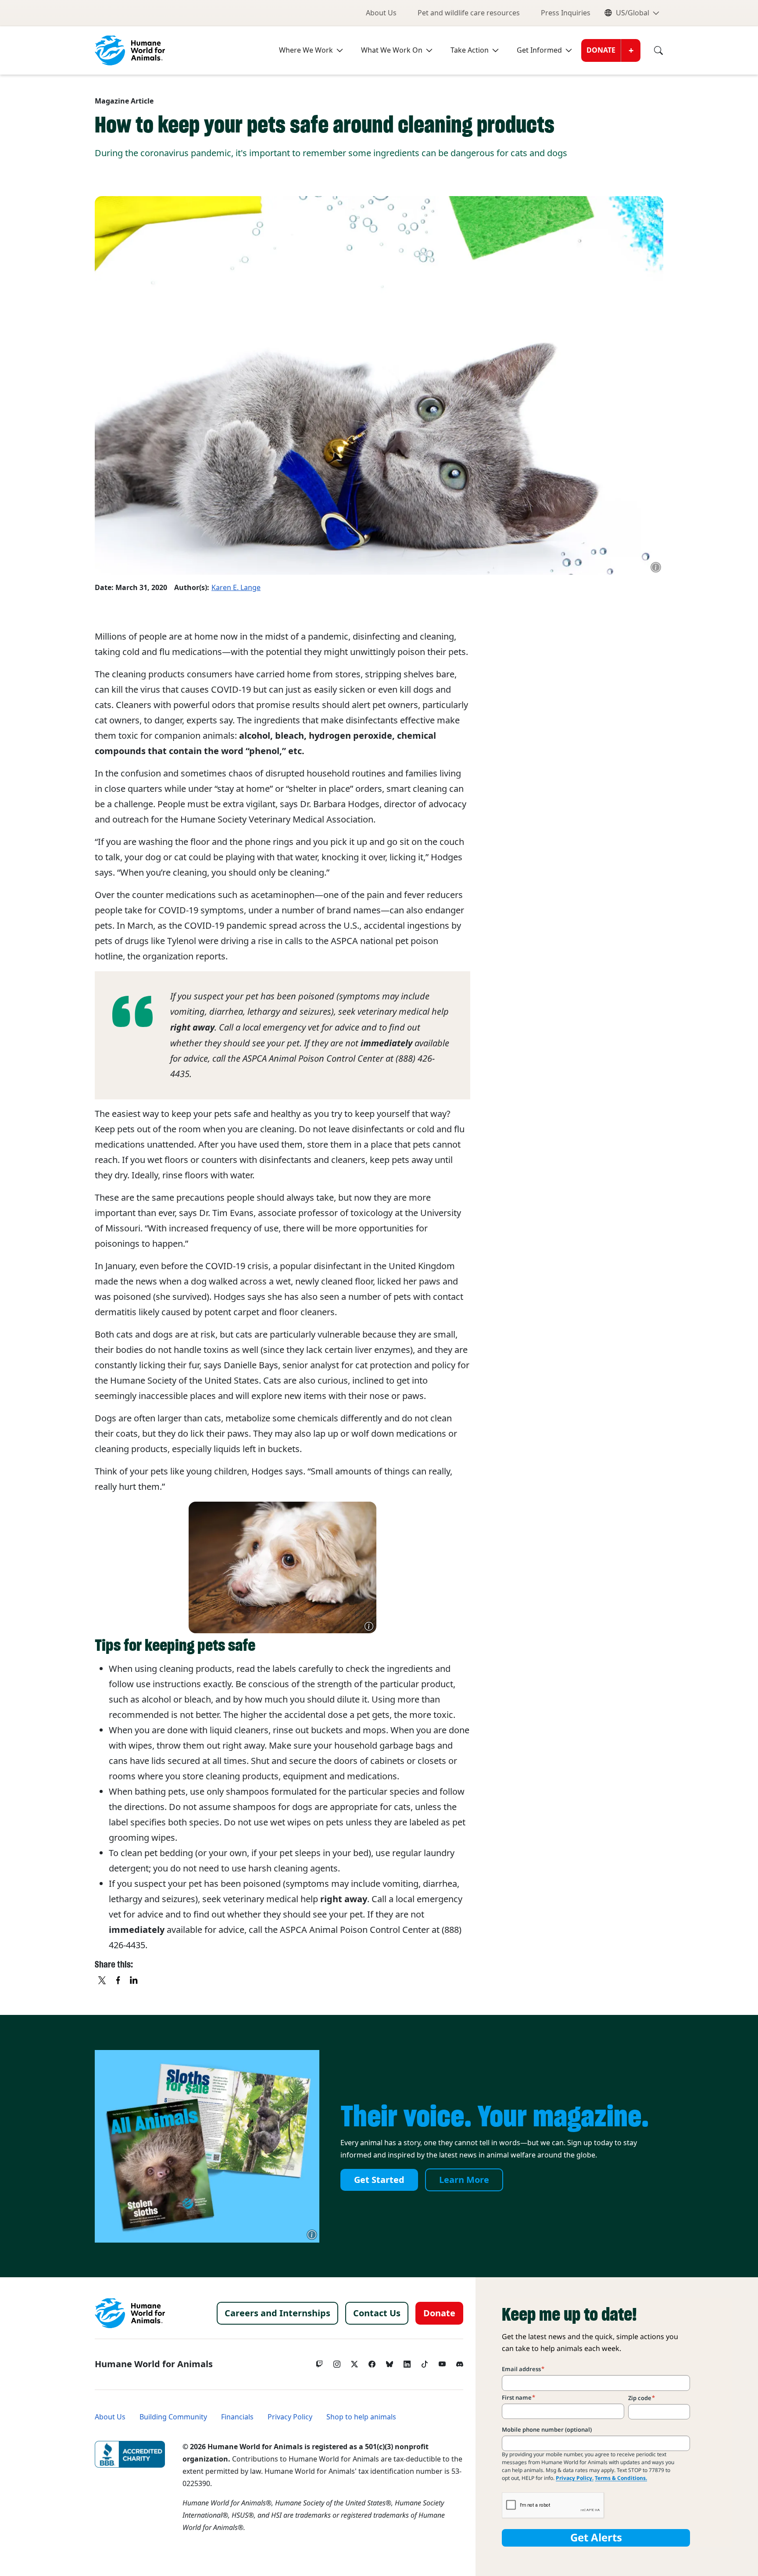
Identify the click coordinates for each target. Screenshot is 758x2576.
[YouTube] (442, 2362)
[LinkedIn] (407, 2362)
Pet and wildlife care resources (469, 13)
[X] (103, 1981)
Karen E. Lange (236, 588)
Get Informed (539, 50)
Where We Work (306, 50)
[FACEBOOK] (118, 1981)
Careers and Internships (277, 2313)
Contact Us (377, 2313)
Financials (237, 2417)
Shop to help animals (361, 2417)
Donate (601, 50)
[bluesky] (390, 2362)
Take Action (470, 50)
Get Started (379, 2180)
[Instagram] (337, 2362)
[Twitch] (319, 2362)
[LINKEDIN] (134, 1981)
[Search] (652, 50)
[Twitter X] (354, 2362)
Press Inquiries (566, 13)
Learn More (464, 2180)
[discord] (460, 2362)
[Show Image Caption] (656, 567)
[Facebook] (372, 2362)
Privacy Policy (290, 2417)
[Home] (130, 2313)
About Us (381, 13)
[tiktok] (425, 2362)
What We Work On (392, 50)
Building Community (173, 2417)
